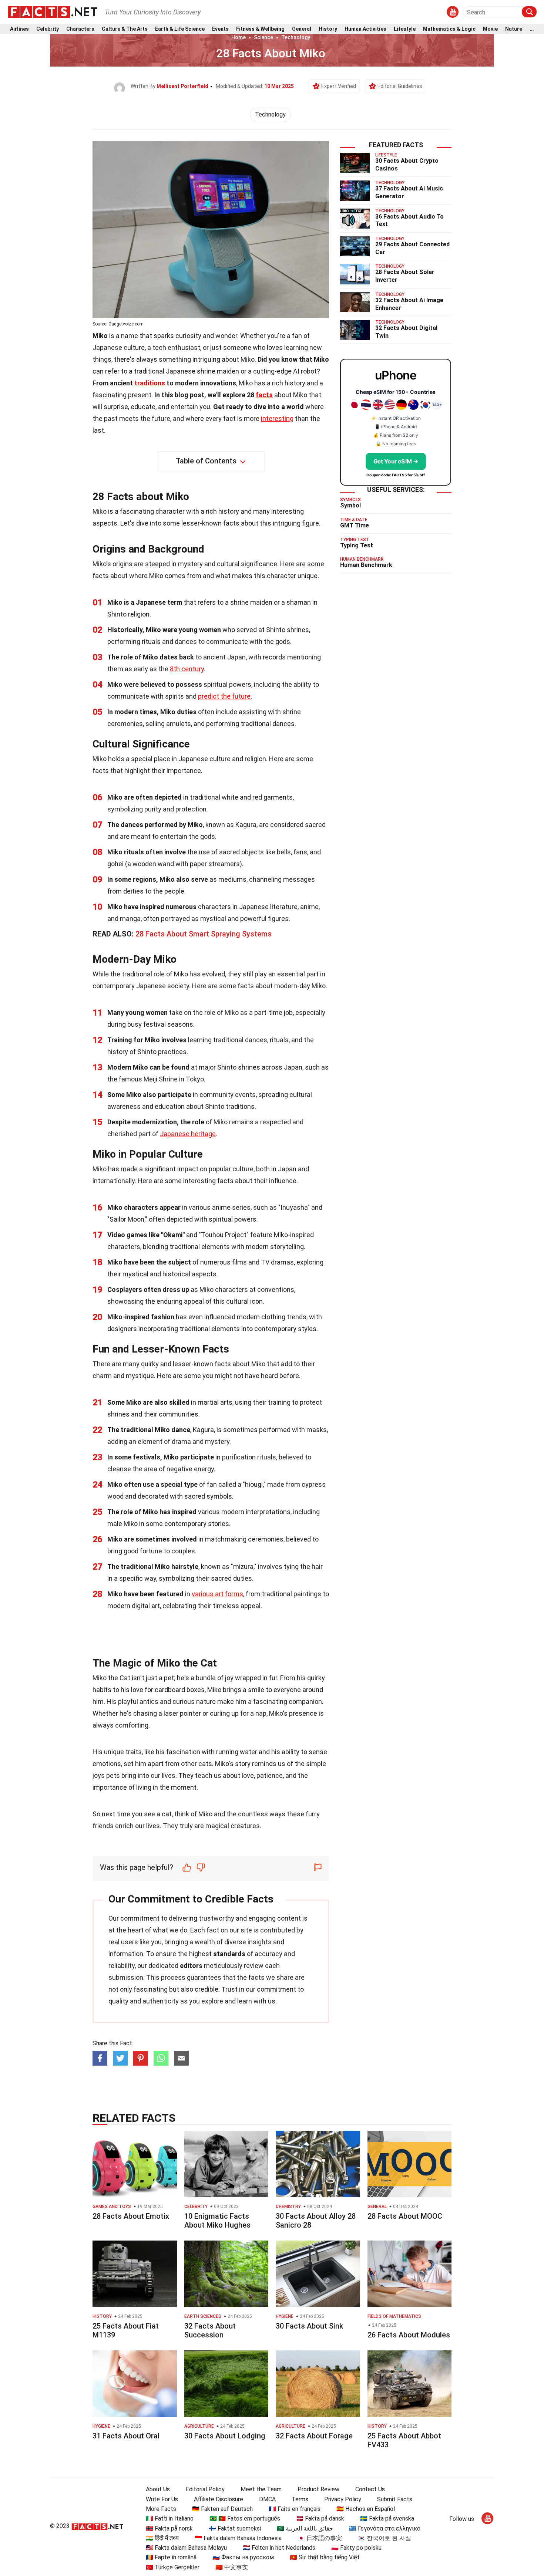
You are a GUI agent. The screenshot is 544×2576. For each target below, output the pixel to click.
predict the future (224, 696)
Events (220, 29)
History (328, 29)
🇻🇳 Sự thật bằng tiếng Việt (325, 2557)
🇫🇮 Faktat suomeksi (235, 2528)
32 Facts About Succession (210, 2330)
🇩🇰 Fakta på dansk (320, 2518)
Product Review (318, 2489)
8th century (187, 669)
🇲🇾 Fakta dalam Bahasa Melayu (186, 2548)
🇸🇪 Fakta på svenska (387, 2518)
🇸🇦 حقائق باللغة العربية (305, 2528)
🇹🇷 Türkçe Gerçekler (173, 2567)
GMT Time (355, 525)
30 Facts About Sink (309, 2326)
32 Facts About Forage (314, 2436)
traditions (150, 383)
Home (239, 37)
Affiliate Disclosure (219, 2499)
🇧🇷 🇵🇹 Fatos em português (245, 2518)
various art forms (217, 1594)
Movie (490, 29)
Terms (300, 2499)
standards (229, 1954)
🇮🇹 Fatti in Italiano (170, 2518)
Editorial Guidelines (400, 86)
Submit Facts (395, 2499)
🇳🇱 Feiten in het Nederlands (279, 2548)
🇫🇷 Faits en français (295, 2509)
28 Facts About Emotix (131, 2216)
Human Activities (365, 29)
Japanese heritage (188, 1134)
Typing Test (357, 545)
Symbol (350, 505)
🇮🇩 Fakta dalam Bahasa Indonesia (238, 2538)
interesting (277, 418)
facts (264, 395)
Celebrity (48, 29)
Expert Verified (339, 86)
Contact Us (370, 2489)
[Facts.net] (52, 11)
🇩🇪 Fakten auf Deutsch (222, 2509)
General (302, 29)
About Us (158, 2489)
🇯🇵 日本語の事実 (320, 2538)
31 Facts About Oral (126, 2436)
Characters (80, 29)
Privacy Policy (343, 2499)
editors (191, 1966)
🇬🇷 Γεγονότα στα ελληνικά (385, 2528)
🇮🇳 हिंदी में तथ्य (162, 2538)
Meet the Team (261, 2489)
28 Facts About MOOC (405, 2216)
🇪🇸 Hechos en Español (366, 2509)
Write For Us (162, 2499)
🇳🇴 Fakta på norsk (169, 2528)
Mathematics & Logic (449, 29)
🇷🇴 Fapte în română (171, 2557)
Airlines (19, 29)
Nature (514, 29)
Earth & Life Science (180, 29)
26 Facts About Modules (409, 2335)
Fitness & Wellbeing (260, 29)
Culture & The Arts (125, 29)
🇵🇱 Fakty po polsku (356, 2548)
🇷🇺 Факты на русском (243, 2557)
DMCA (267, 2499)
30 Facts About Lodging (225, 2436)
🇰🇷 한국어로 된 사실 (385, 2538)
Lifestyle (405, 29)
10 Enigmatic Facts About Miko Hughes (217, 2221)
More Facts (161, 2509)
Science (263, 37)
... (532, 29)
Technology (296, 37)
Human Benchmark (366, 565)
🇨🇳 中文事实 (232, 2567)
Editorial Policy (205, 2489)
